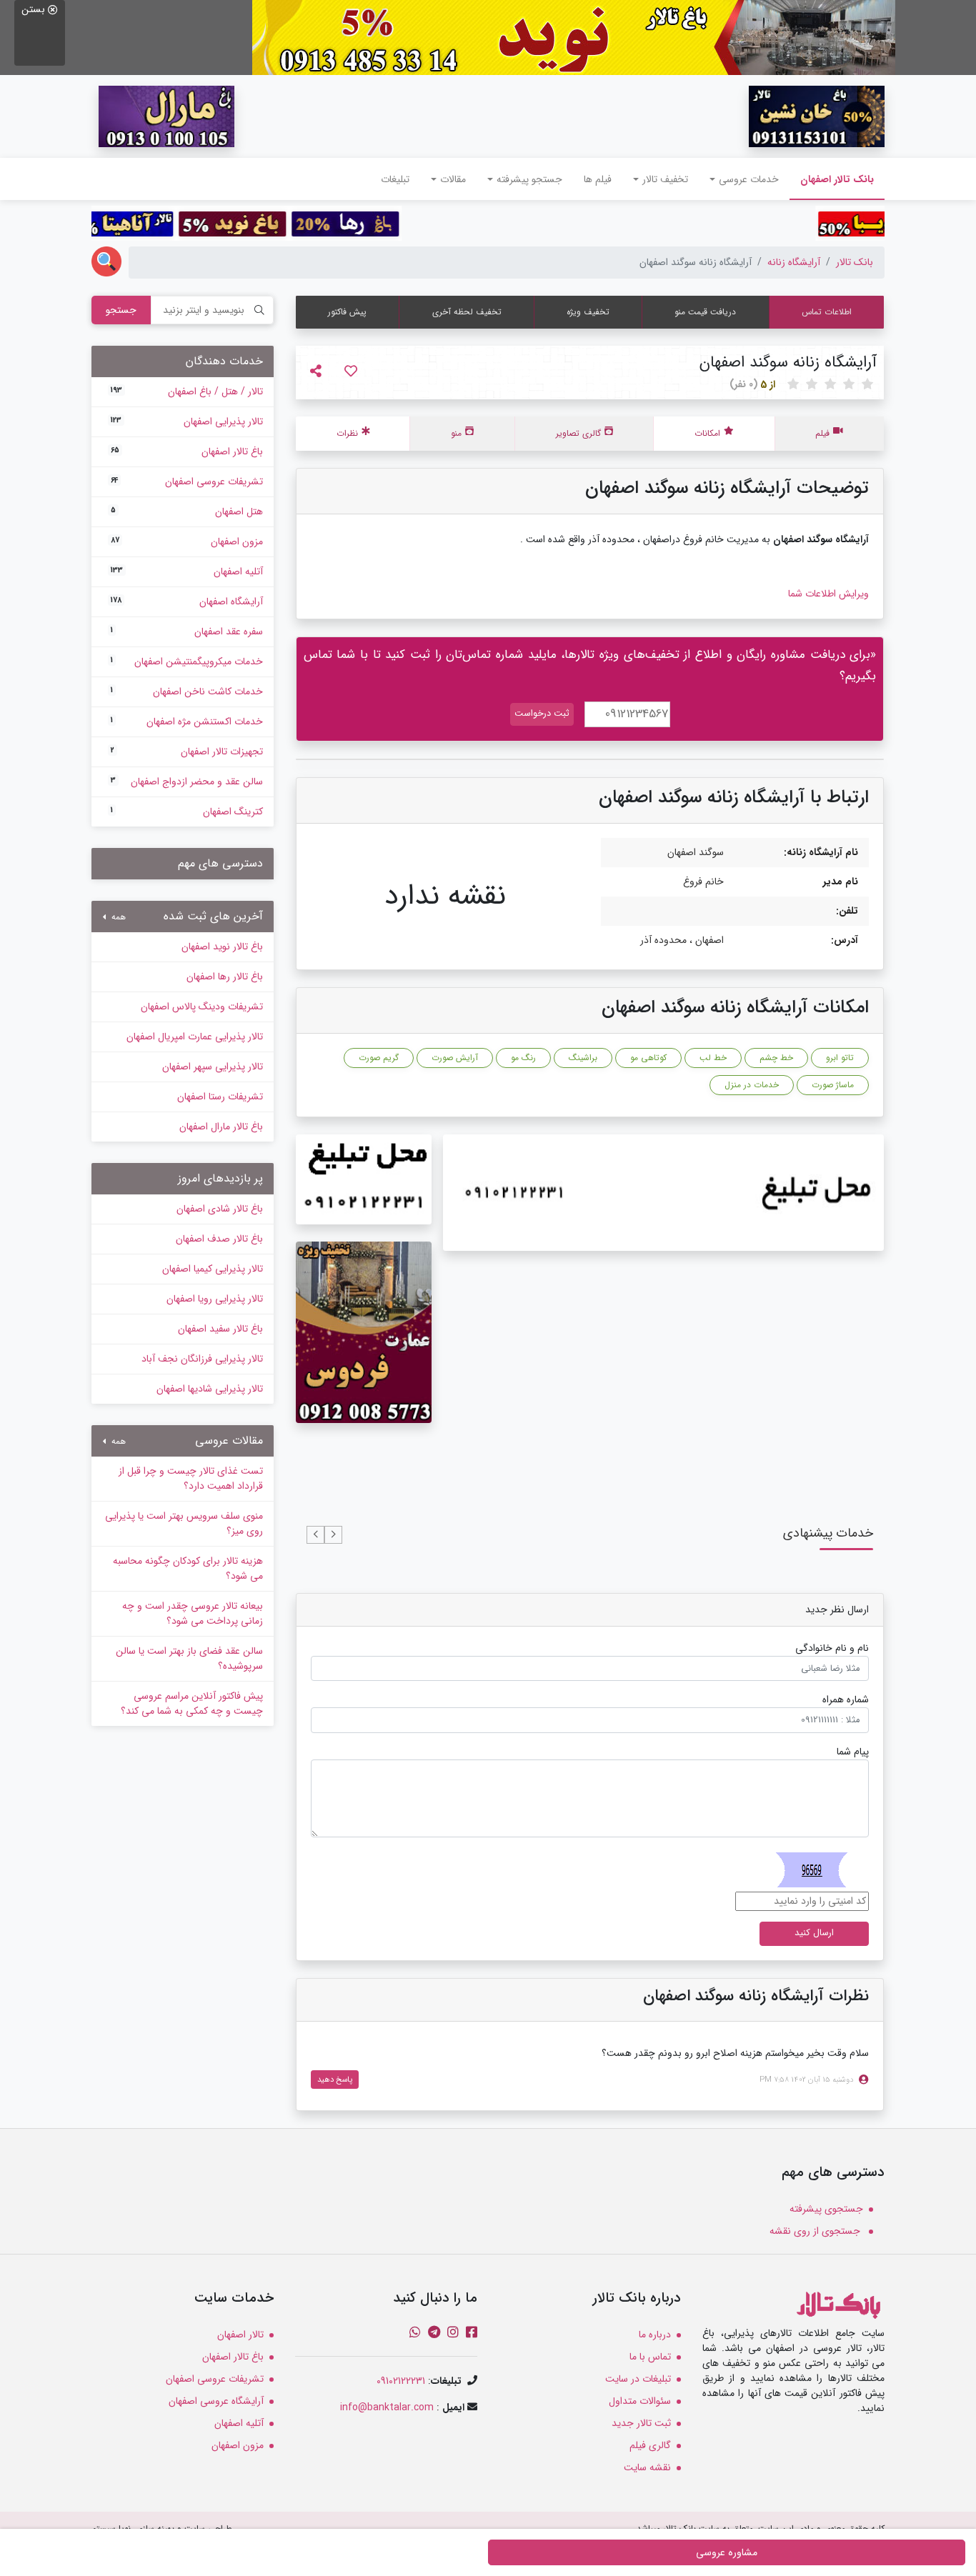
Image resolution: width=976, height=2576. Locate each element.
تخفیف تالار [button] (665, 179)
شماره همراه (846, 1700)
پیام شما (853, 1752)
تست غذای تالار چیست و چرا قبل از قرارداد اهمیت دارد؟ (191, 1478)
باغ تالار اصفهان (187, 451)
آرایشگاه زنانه (794, 262)
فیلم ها (598, 179)
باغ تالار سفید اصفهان (220, 1329)
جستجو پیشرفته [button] (529, 179)
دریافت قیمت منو (705, 312)
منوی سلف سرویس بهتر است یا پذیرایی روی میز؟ (184, 1523)
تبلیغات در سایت (638, 2379)
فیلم (822, 433)
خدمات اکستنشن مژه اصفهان (187, 722)
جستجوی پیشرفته (826, 2209)
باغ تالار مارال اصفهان (221, 1127)
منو (456, 433)
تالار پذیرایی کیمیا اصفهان (213, 1269)
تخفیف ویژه (588, 312)
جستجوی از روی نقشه (816, 2231)
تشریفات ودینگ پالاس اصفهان (202, 1007)
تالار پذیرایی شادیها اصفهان (210, 1389)
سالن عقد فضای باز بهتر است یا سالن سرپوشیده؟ (189, 1658)
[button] (333, 1535)
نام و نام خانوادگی (832, 1648)
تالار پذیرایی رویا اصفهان (215, 1299)
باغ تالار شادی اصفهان (220, 1209)
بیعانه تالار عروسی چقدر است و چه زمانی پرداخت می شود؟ (193, 1613)
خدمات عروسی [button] (749, 179)
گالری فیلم (650, 2445)
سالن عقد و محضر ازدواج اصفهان (187, 782)
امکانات (707, 433)
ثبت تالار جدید (641, 2423)
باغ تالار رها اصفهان (225, 977)
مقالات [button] (453, 179)
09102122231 (401, 2381)
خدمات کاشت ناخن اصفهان (187, 692)
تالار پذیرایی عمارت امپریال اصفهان (195, 1037)
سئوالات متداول (640, 2401)
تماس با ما (650, 2357)
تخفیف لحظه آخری (467, 312)
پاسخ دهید (335, 2080)
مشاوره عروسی (727, 2552)
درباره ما (655, 2335)
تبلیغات (395, 179)
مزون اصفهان (187, 541)
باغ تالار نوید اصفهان (222, 947)
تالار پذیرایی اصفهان (187, 421)
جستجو (121, 310)
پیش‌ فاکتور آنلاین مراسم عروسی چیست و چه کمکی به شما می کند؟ (192, 1703)
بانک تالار (855, 262)
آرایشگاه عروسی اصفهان (216, 2401)
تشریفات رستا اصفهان (220, 1097)
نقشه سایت (647, 2467)
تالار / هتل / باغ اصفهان (187, 391)
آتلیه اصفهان (187, 571)
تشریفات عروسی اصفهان (187, 481)
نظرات (347, 433)
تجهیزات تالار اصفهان (187, 752)
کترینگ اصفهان (187, 812)
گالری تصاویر (578, 433)
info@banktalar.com (387, 2407)
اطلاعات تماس (827, 312)
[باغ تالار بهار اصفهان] (574, 37)
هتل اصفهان (187, 511)
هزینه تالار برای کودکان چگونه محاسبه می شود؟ (188, 1568)
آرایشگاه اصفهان (187, 601)
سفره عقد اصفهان (187, 631)
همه (117, 917)
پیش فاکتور (347, 312)
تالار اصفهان (240, 2335)
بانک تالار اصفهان (832, 179)
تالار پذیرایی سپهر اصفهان (213, 1067)
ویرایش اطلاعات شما (828, 594)
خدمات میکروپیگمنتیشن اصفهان (187, 662)
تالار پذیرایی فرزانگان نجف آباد (202, 1359)
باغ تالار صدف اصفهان (219, 1239)
